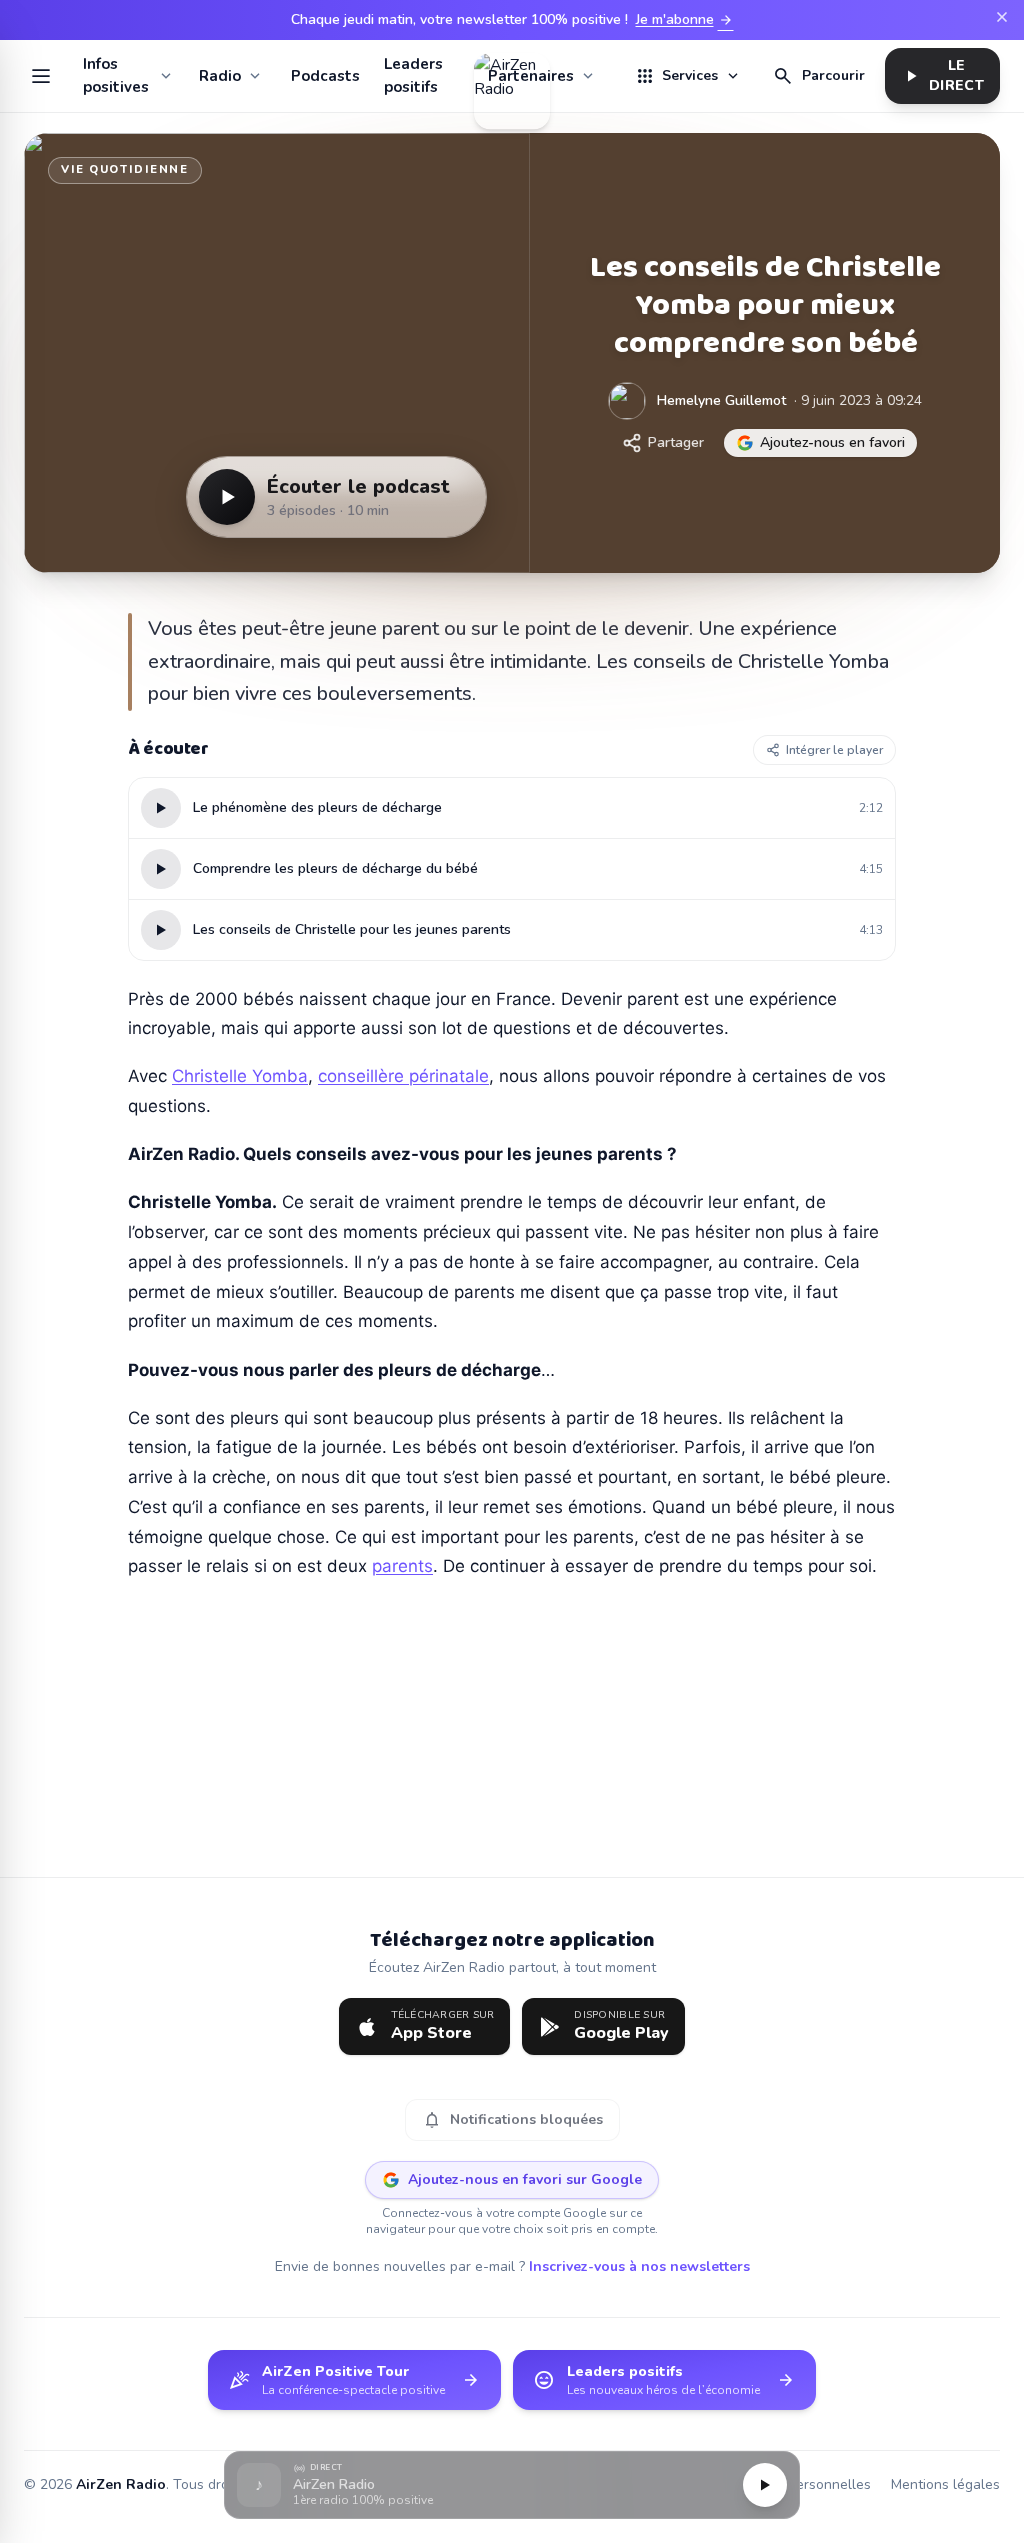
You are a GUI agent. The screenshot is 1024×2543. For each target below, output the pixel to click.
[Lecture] (765, 2485)
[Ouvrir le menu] (41, 76)
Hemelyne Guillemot (721, 400)
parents (402, 1566)
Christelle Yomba (240, 1076)
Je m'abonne (685, 20)
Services (688, 76)
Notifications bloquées (512, 2120)
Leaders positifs (413, 75)
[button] (512, 2485)
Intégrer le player (834, 750)
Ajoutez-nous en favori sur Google (525, 2179)
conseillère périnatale (403, 1076)
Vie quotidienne (125, 169)
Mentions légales (945, 2484)
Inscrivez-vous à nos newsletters (639, 2266)
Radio (220, 76)
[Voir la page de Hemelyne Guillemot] (627, 401)
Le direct (942, 75)
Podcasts (325, 76)
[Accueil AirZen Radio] (512, 76)
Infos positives (116, 75)
